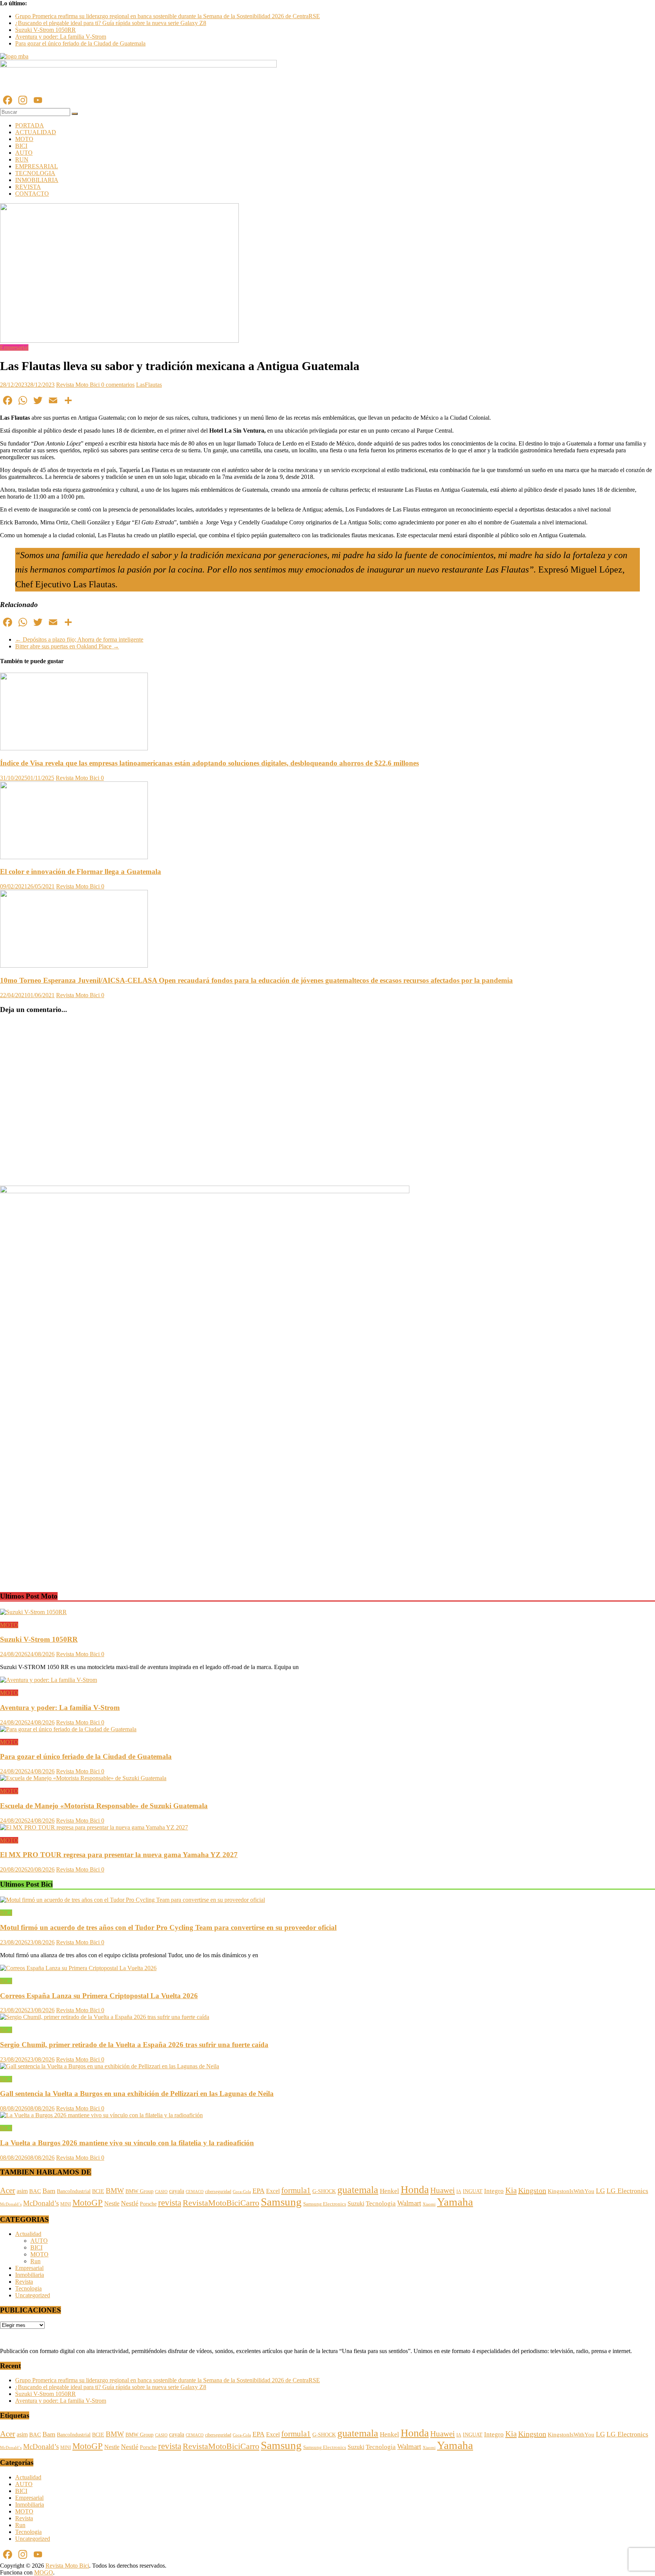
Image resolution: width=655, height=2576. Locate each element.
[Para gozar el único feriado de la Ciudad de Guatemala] (68, 1729)
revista (170, 2203)
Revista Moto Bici (79, 385)
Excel (273, 2191)
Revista (24, 2282)
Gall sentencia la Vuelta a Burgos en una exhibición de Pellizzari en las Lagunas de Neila (137, 2094)
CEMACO (195, 2192)
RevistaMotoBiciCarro (221, 2203)
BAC (35, 2191)
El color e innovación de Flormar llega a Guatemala (81, 871)
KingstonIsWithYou (571, 2191)
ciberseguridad (218, 2192)
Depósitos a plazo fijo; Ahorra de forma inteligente (79, 639)
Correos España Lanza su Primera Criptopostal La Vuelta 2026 (99, 1996)
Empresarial (14, 347)
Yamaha (455, 2202)
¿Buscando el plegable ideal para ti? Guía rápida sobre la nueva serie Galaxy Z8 (111, 23)
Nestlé (130, 2203)
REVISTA (28, 187)
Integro (494, 2191)
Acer (8, 2190)
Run (35, 2261)
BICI (21, 146)
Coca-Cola (242, 2192)
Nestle (112, 2203)
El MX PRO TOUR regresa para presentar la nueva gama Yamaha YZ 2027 (119, 1855)
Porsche (148, 2204)
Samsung (281, 2202)
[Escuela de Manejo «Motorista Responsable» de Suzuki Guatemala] (83, 1778)
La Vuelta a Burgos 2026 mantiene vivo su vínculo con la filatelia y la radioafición (127, 2143)
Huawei (443, 2190)
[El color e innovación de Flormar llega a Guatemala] (74, 857)
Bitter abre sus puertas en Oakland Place (67, 646)
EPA (259, 2191)
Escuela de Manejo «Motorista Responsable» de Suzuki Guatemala (104, 1806)
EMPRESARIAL (37, 166)
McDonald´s (11, 2204)
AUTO (24, 153)
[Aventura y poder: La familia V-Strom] (49, 1680)
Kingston (532, 2190)
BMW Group (139, 2191)
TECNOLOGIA (35, 173)
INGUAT (473, 2191)
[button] (5, 1571)
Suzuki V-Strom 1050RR (45, 30)
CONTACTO (32, 194)
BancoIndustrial (74, 2191)
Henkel (389, 2191)
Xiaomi (429, 2204)
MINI (66, 2204)
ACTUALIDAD (36, 132)
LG (600, 2191)
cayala (177, 2191)
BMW (115, 2191)
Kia (511, 2190)
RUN (22, 159)
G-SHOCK (324, 2191)
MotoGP (88, 2203)
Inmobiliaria (30, 2275)
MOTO (24, 139)
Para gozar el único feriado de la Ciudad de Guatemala (80, 43)
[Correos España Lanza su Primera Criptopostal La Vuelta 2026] (78, 1968)
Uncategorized (33, 2295)
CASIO (161, 2192)
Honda (415, 2189)
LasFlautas (149, 385)
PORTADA (30, 125)
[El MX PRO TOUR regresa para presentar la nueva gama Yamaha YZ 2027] (94, 1827)
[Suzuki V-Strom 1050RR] (33, 1612)
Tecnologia (381, 2203)
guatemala (358, 2190)
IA (459, 2192)
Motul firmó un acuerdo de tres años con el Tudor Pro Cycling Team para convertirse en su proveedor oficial (168, 1927)
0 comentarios (118, 385)
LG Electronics (627, 2191)
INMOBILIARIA (37, 180)
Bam (49, 2191)
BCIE (98, 2191)
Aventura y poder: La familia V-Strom (61, 37)
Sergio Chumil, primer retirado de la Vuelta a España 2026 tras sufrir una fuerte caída (134, 2045)
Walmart (409, 2203)
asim (22, 2191)
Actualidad (28, 2234)
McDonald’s (41, 2203)
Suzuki (356, 2203)
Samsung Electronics (325, 2204)
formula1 (296, 2190)
